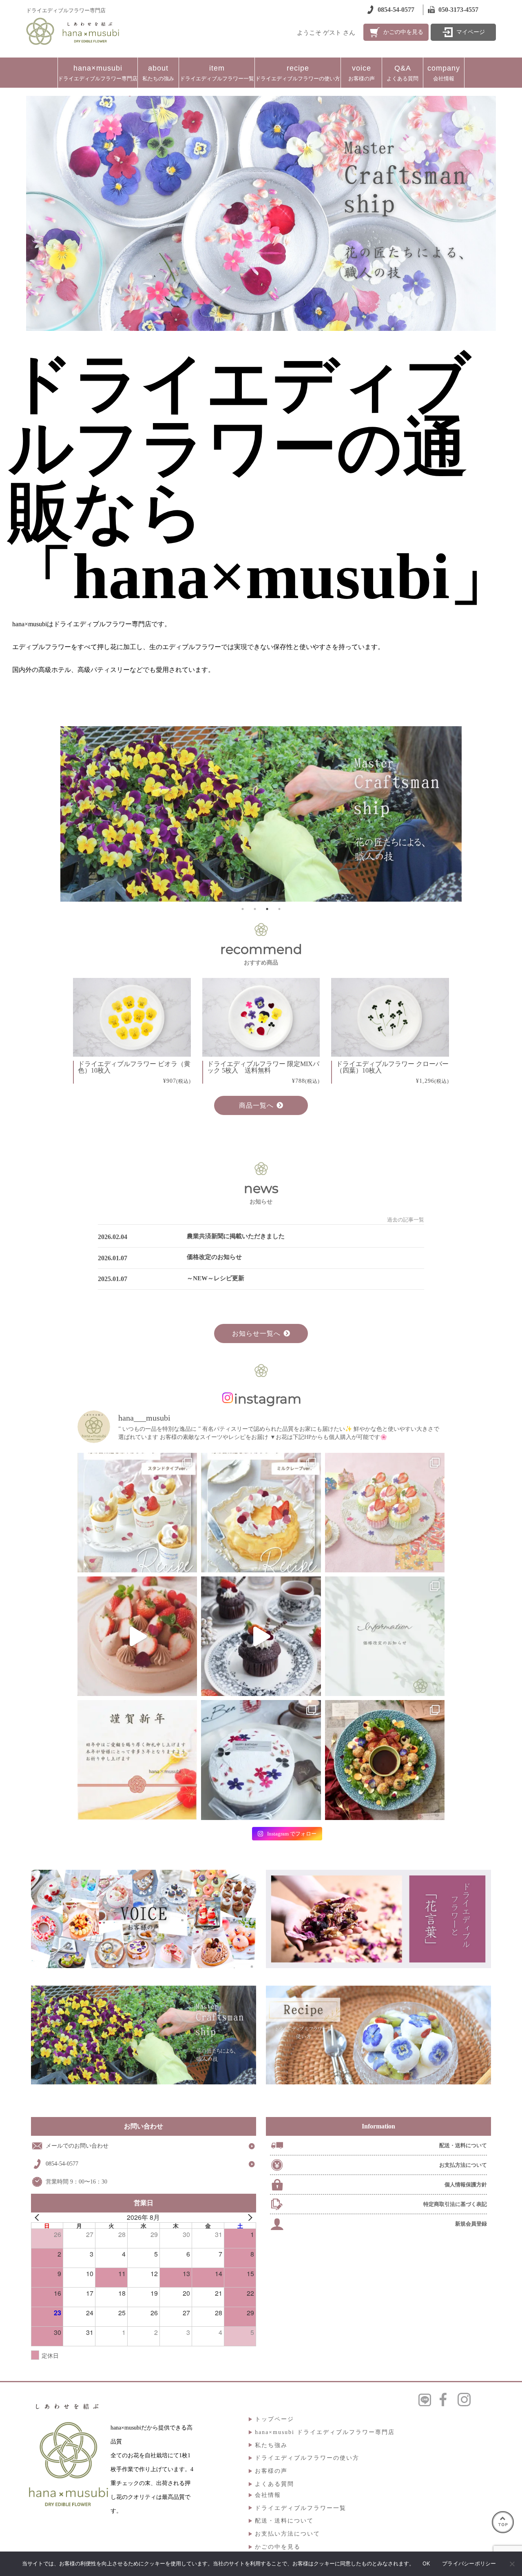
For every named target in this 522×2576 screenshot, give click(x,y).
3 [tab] (267, 909)
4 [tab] (279, 909)
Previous (113, 815)
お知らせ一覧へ (256, 1333)
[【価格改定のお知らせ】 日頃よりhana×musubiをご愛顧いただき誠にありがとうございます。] (385, 1636)
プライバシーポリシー (469, 2563)
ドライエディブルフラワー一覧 (217, 73)
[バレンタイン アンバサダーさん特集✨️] (261, 1636)
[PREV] (39, 2217)
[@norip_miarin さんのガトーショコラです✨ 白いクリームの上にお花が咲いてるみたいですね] (261, 1760)
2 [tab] (255, 909)
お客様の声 (362, 73)
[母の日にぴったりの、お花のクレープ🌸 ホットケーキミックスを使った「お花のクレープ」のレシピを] (261, 1513)
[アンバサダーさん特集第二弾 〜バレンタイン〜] (137, 1636)
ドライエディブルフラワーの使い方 (298, 73)
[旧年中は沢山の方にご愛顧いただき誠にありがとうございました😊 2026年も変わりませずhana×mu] (137, 1760)
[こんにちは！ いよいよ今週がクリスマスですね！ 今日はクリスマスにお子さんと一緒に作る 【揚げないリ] (385, 1760)
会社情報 (444, 73)
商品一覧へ (256, 1105)
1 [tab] (243, 909)
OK (426, 2563)
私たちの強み (158, 73)
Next (404, 815)
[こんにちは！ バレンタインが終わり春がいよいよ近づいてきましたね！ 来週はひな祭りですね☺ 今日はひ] (385, 1513)
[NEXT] (248, 2217)
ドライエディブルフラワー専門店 (98, 73)
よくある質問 (403, 73)
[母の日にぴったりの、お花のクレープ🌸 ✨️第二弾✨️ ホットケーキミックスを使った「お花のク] (137, 1513)
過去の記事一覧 (406, 1220)
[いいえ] (512, 2564)
